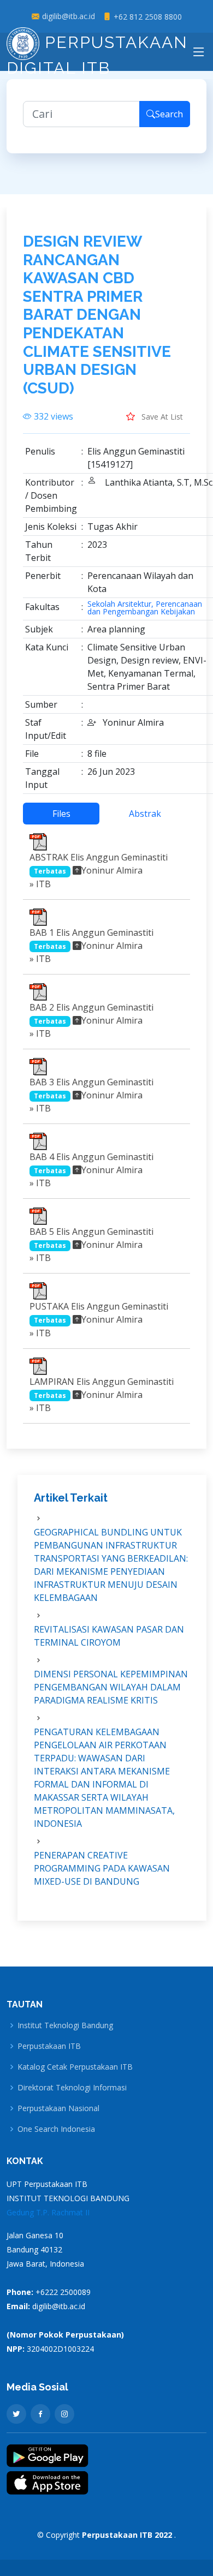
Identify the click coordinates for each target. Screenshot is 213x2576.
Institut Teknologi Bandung (65, 2025)
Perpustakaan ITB (49, 2046)
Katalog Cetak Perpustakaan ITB (75, 2067)
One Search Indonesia (56, 2129)
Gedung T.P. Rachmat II (48, 2212)
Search (169, 114)
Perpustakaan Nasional (58, 2108)
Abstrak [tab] (145, 814)
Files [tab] (61, 814)
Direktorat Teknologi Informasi (72, 2088)
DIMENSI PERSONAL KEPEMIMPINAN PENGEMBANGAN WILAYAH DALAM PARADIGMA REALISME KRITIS (111, 1687)
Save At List (161, 417)
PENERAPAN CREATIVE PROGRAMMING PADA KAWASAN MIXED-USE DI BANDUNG (102, 1868)
